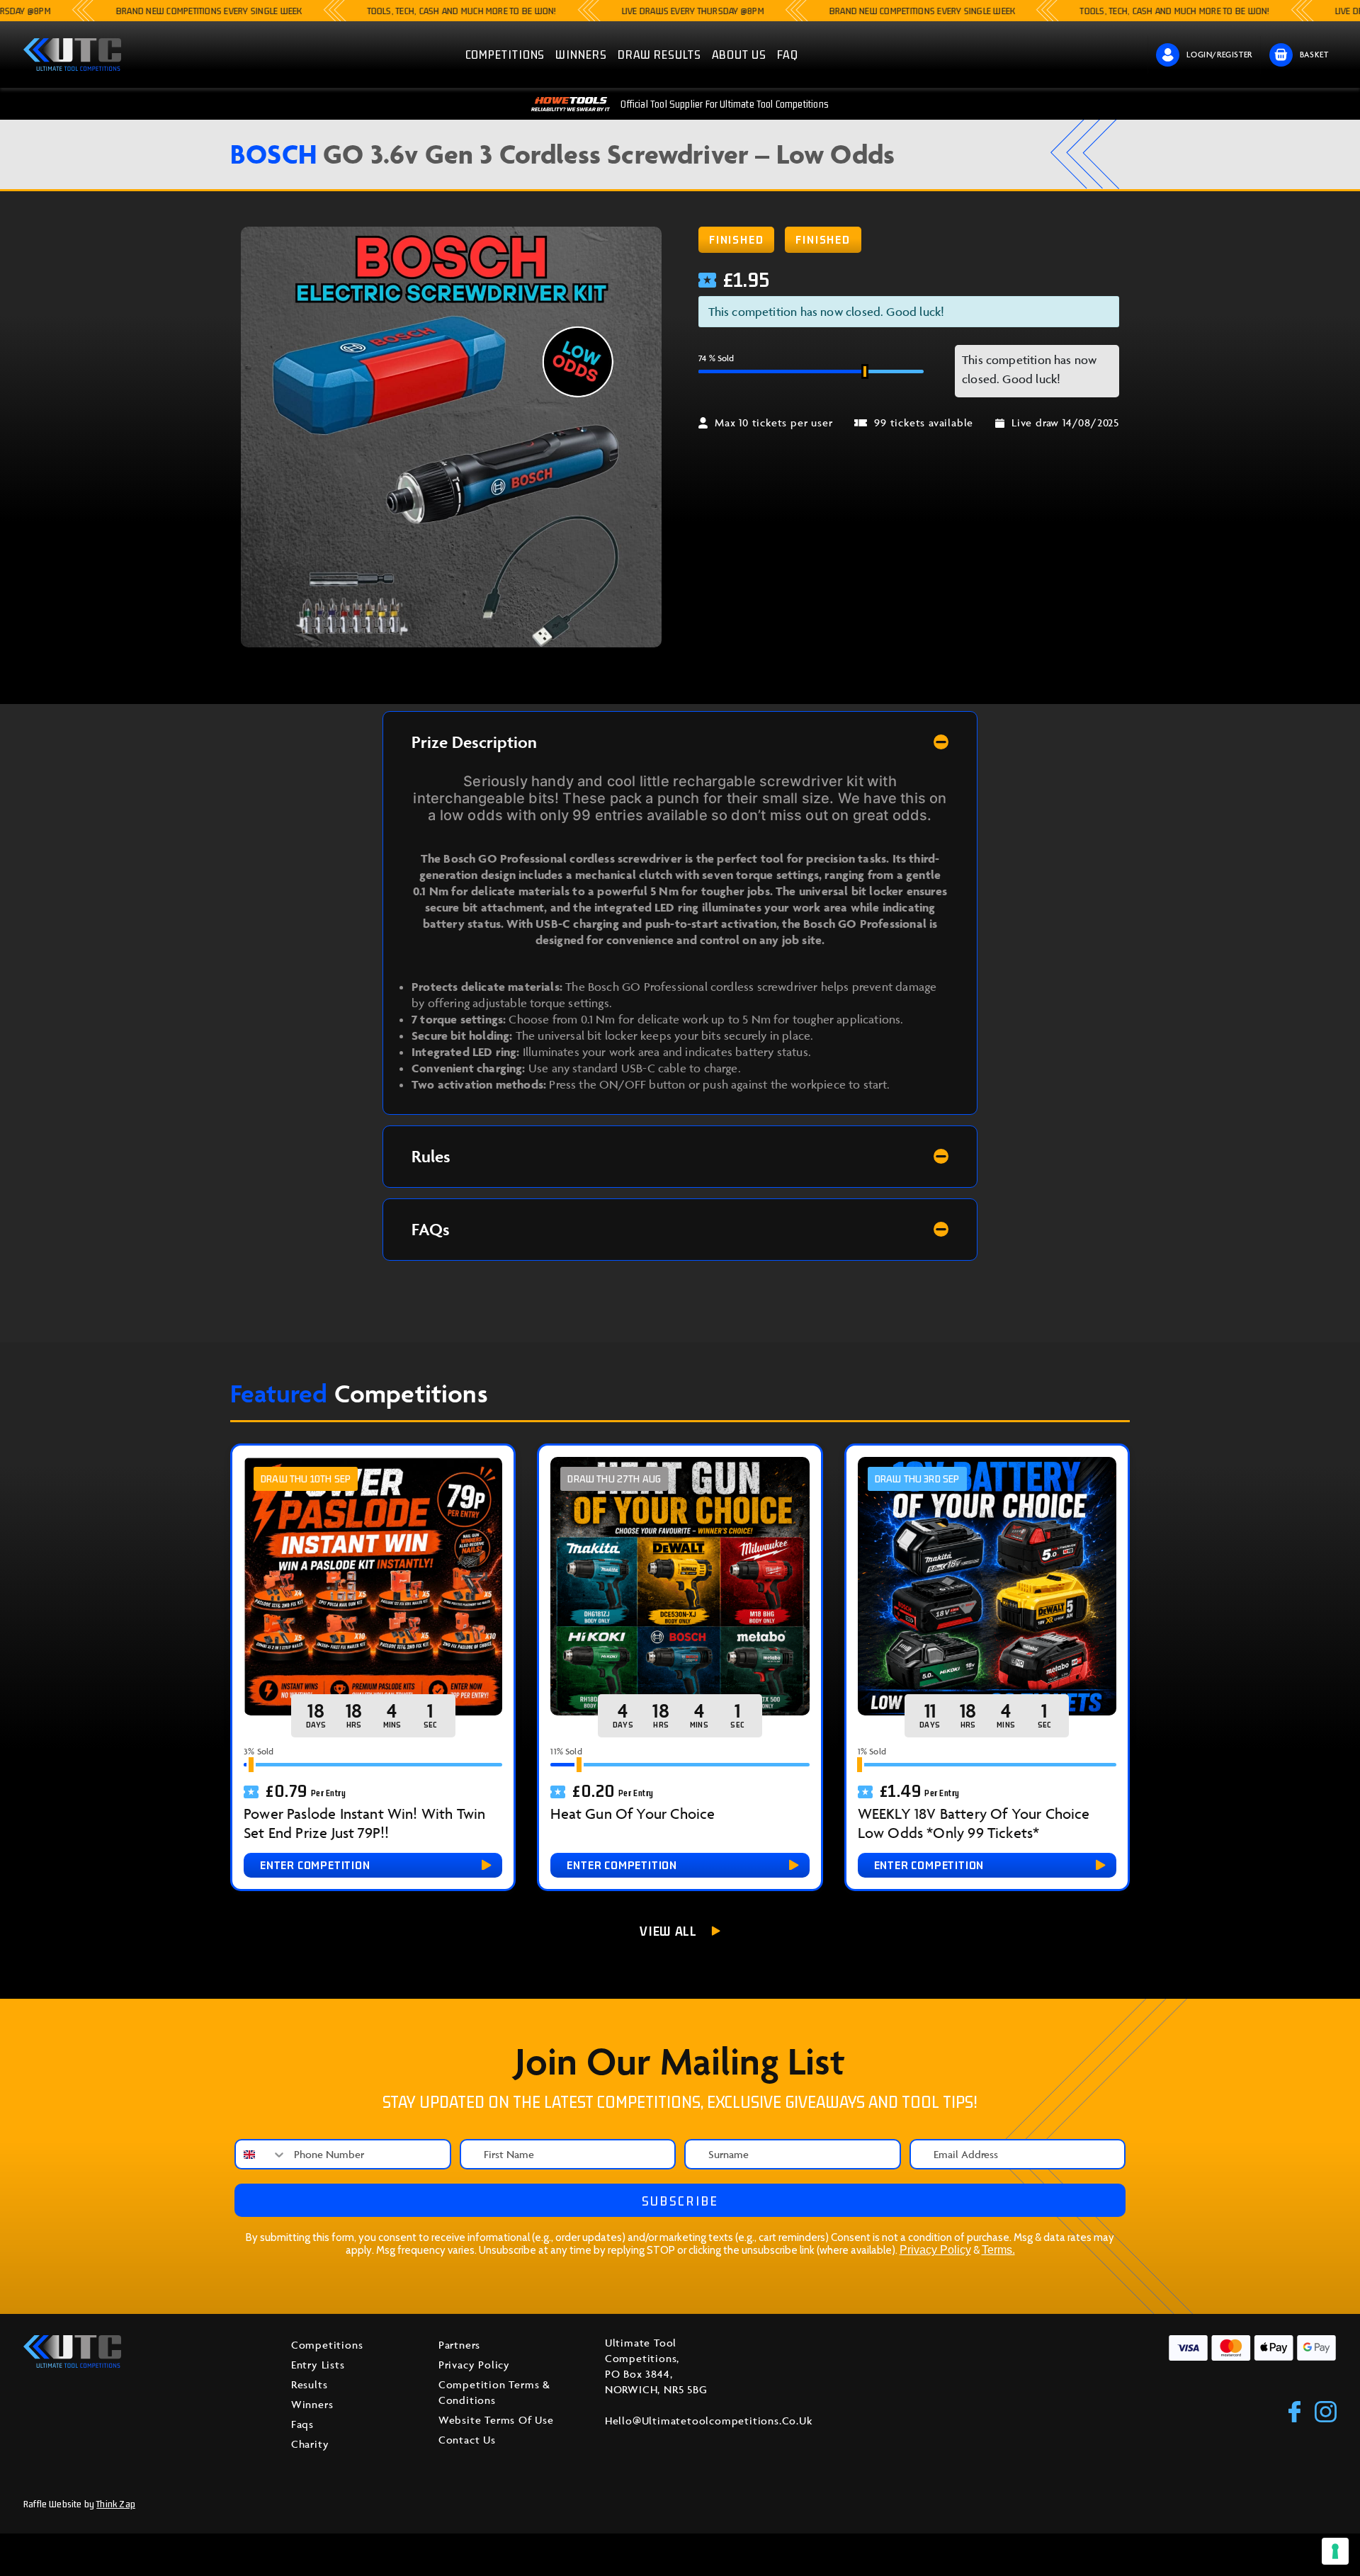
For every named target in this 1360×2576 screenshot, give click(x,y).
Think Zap (116, 2504)
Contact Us (467, 2440)
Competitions (327, 2345)
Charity (310, 2444)
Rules (431, 1156)
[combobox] (261, 2154)
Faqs (302, 2424)
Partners (459, 2345)
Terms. (998, 2250)
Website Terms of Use (496, 2420)
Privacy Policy (935, 2250)
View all (668, 1931)
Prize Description (474, 742)
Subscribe (680, 2201)
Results (310, 2384)
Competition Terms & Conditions (494, 2392)
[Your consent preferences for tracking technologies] (1335, 2551)
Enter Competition (315, 1865)
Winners (312, 2404)
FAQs (431, 1229)
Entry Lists (318, 2365)
